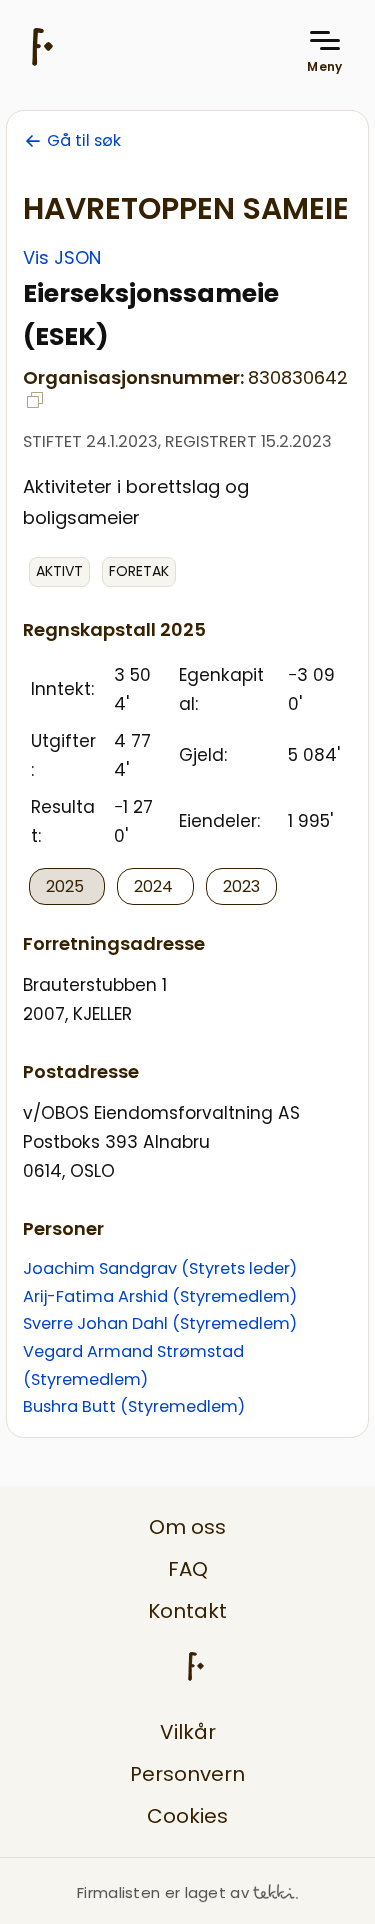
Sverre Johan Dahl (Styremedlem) (160, 1323)
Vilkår (188, 1732)
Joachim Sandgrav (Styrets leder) (160, 1268)
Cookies (187, 1816)
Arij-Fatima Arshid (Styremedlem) (160, 1296)
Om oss (187, 1527)
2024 (155, 886)
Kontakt (187, 1611)
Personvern (187, 1774)
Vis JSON (62, 257)
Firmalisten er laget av (163, 1892)
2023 (241, 886)
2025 (67, 886)
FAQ (188, 1569)
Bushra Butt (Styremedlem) (134, 1406)
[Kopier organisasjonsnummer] (35, 400)
